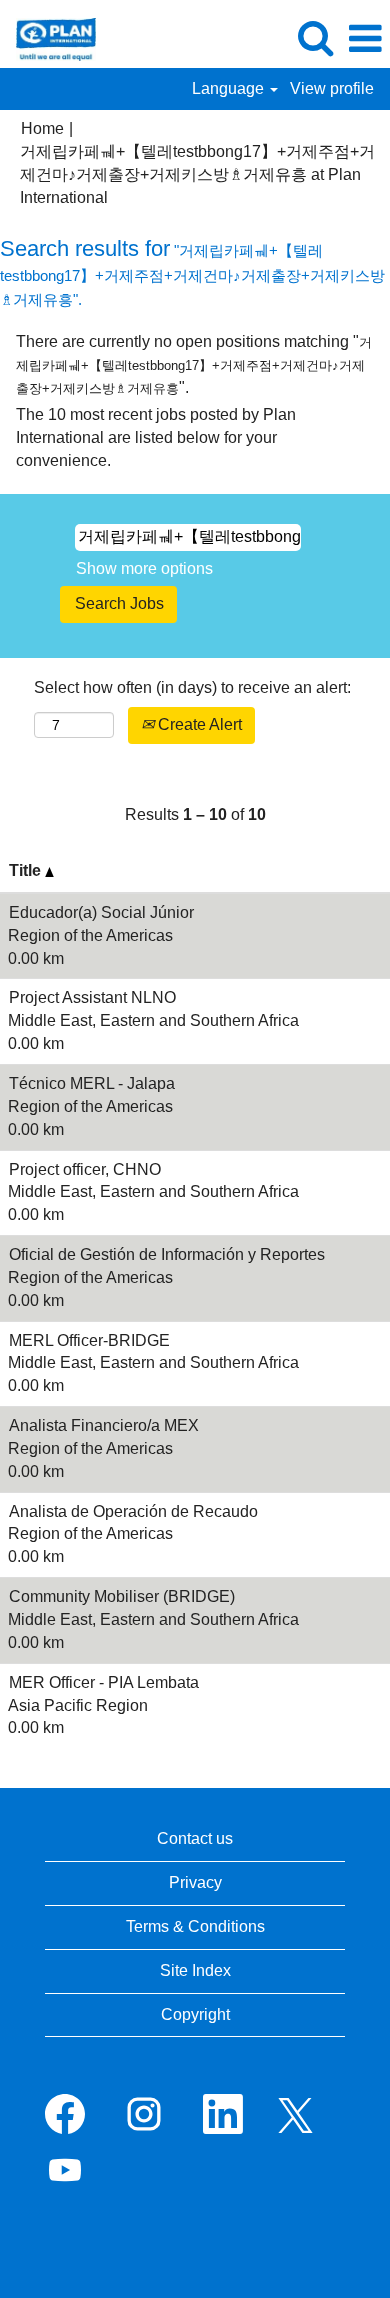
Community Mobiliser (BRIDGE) (122, 1596)
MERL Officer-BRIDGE (89, 1340)
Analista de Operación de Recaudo (133, 1511)
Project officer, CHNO (85, 1169)
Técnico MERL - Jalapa (92, 1083)
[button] (365, 39)
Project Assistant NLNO (92, 997)
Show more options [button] (144, 568)
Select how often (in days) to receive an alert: (192, 687)
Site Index (195, 1970)
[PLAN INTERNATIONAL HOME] (48, 37)
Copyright (195, 2014)
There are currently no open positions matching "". (194, 364)
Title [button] (27, 870)
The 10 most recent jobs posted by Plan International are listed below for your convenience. (156, 437)
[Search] (315, 38)
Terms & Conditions (195, 1926)
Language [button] (230, 88)
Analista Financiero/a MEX (104, 1425)
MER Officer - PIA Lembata (104, 1682)
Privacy (195, 1882)
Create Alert (198, 724)
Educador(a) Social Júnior (101, 912)
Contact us (195, 1838)
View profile (332, 88)
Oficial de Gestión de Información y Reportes (167, 1254)
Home (42, 128)
